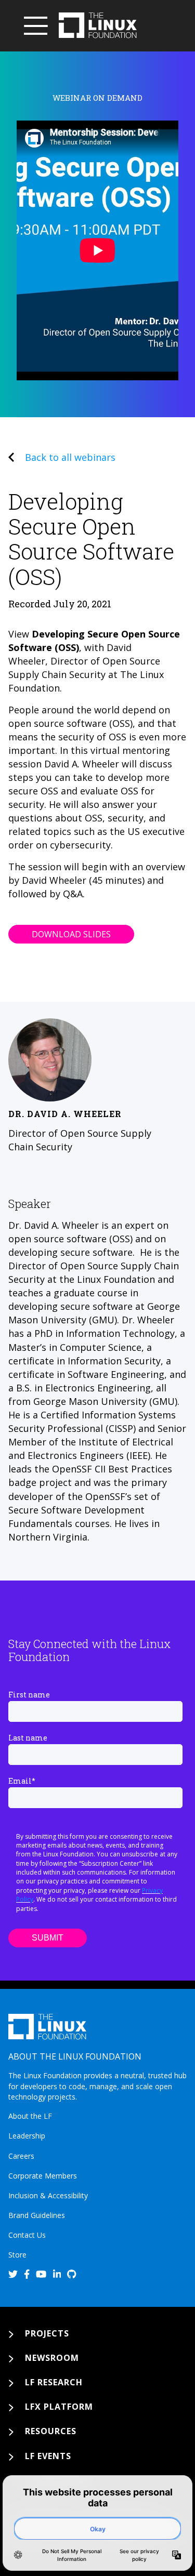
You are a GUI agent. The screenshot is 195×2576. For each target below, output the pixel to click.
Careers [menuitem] (21, 2156)
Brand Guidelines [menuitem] (37, 2215)
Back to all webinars (70, 457)
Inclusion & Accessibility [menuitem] (48, 2195)
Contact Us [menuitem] (27, 2235)
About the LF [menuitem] (30, 2116)
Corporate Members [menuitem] (43, 2176)
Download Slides (71, 934)
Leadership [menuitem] (27, 2136)
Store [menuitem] (17, 2255)
